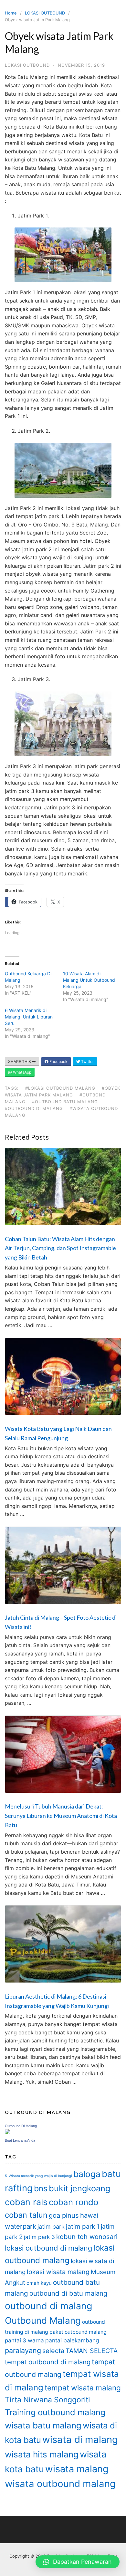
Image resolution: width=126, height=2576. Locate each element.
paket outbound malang (78, 2332)
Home (11, 13)
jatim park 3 (39, 2237)
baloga (87, 2174)
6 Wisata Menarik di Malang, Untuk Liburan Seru (29, 1017)
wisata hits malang (42, 2454)
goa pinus (64, 2215)
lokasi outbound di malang (48, 2248)
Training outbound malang (55, 2412)
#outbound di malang (34, 1108)
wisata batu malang (43, 2425)
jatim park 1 (83, 2226)
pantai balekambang (72, 2340)
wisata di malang (80, 2440)
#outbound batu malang (65, 1102)
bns (41, 2188)
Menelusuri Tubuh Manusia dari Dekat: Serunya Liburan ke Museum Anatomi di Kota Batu (61, 1816)
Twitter (87, 1061)
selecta (53, 2351)
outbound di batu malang (68, 2293)
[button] (78, 2562)
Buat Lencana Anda (20, 2140)
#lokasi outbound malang (60, 1088)
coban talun (26, 2215)
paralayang (23, 2350)
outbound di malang (48, 2306)
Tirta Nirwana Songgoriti (47, 2400)
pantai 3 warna (24, 2340)
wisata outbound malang (60, 2484)
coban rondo (73, 2202)
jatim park (51, 2227)
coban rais (26, 2202)
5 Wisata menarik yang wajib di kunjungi (38, 2176)
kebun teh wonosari (87, 2237)
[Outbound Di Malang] (7, 2132)
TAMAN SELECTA (92, 2351)
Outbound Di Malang (21, 2126)
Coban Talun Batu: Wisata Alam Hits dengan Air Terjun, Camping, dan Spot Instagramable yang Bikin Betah (60, 1248)
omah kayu (39, 2283)
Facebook (58, 1061)
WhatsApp (22, 1072)
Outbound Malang (43, 2320)
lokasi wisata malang (58, 2272)
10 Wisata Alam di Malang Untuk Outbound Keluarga (89, 980)
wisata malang (77, 2469)
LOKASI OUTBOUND (45, 13)
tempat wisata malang (83, 2388)
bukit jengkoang (79, 2188)
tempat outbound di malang (48, 2362)
